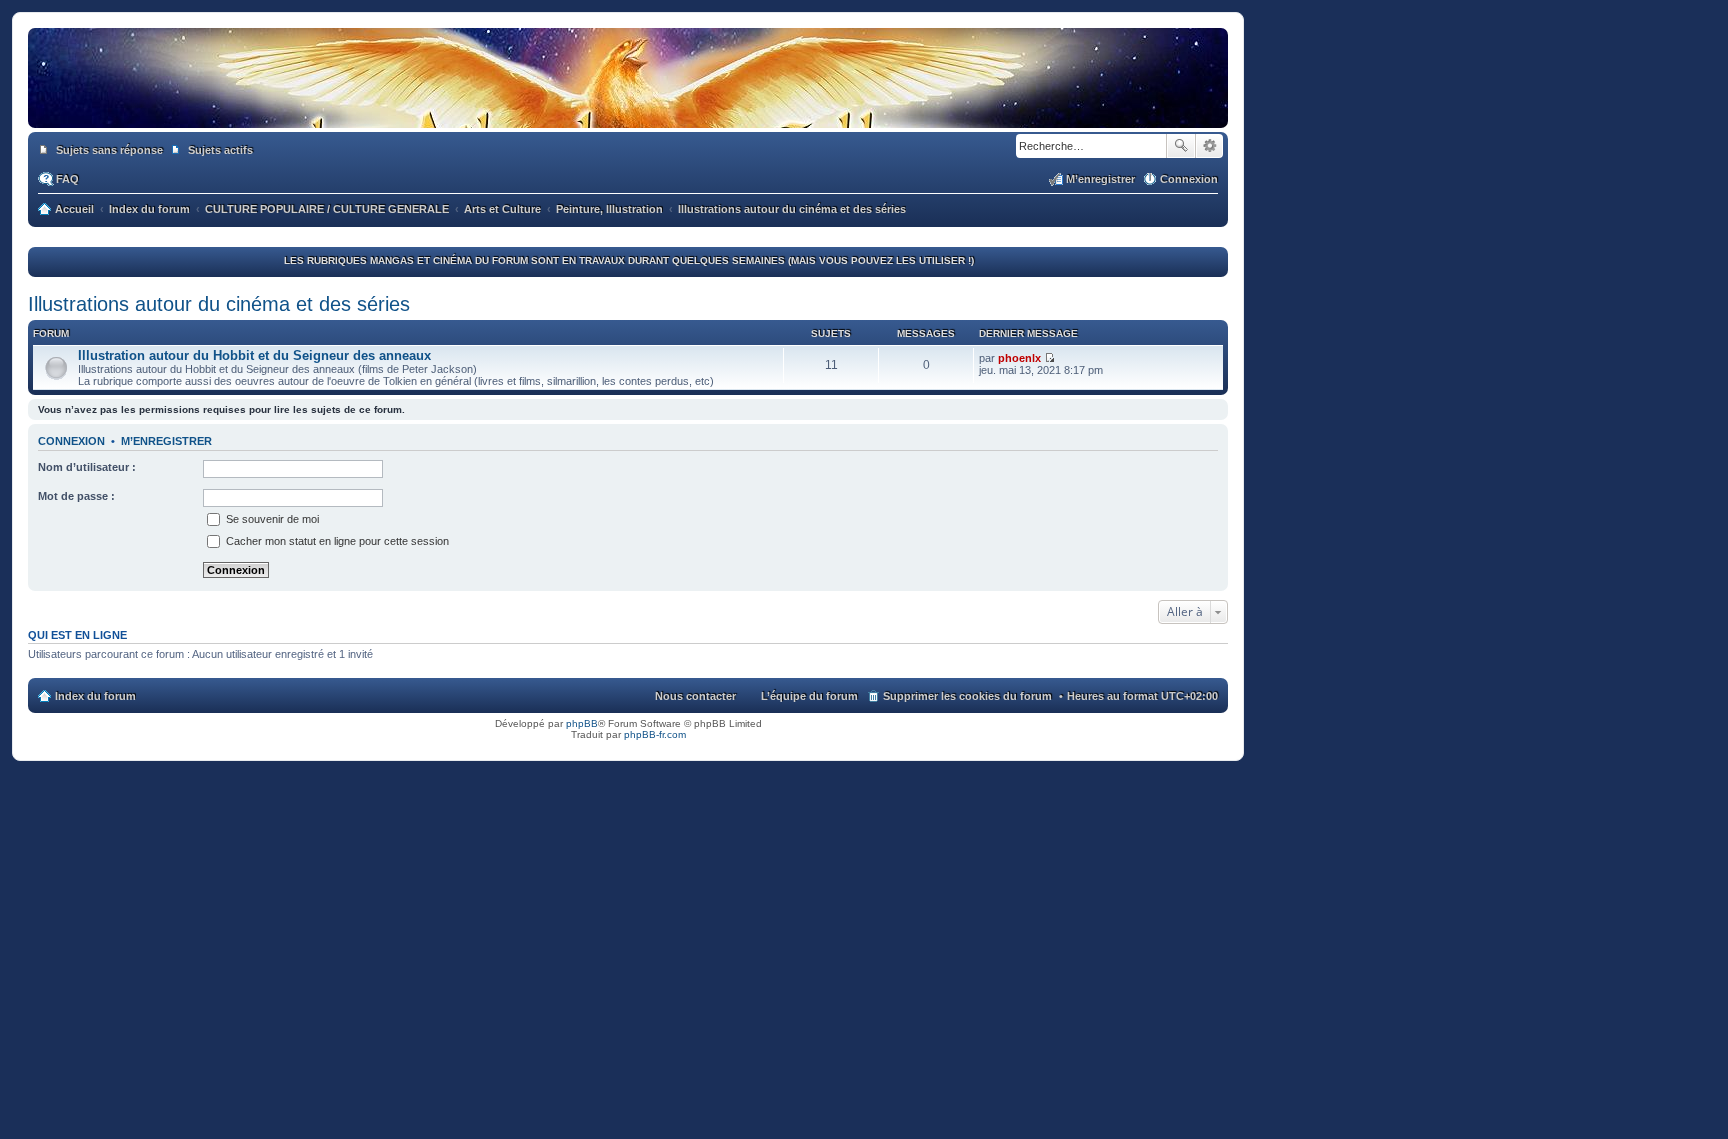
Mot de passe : (76, 496)
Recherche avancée (1209, 146)
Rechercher (1181, 146)
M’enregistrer (166, 441)
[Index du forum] (628, 108)
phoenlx (1019, 358)
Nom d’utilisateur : (87, 467)
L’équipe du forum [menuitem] (809, 696)
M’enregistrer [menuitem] (1100, 179)
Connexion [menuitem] (1189, 179)
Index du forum (95, 696)
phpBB (582, 723)
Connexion (71, 441)
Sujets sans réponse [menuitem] (109, 150)
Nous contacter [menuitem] (695, 696)
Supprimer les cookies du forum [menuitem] (967, 696)
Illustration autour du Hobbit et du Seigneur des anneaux (254, 355)
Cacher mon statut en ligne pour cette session (336, 541)
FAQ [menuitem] (67, 179)
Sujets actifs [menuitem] (220, 150)
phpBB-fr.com (655, 734)
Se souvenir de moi (271, 519)
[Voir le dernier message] (1049, 358)
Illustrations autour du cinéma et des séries (219, 304)
